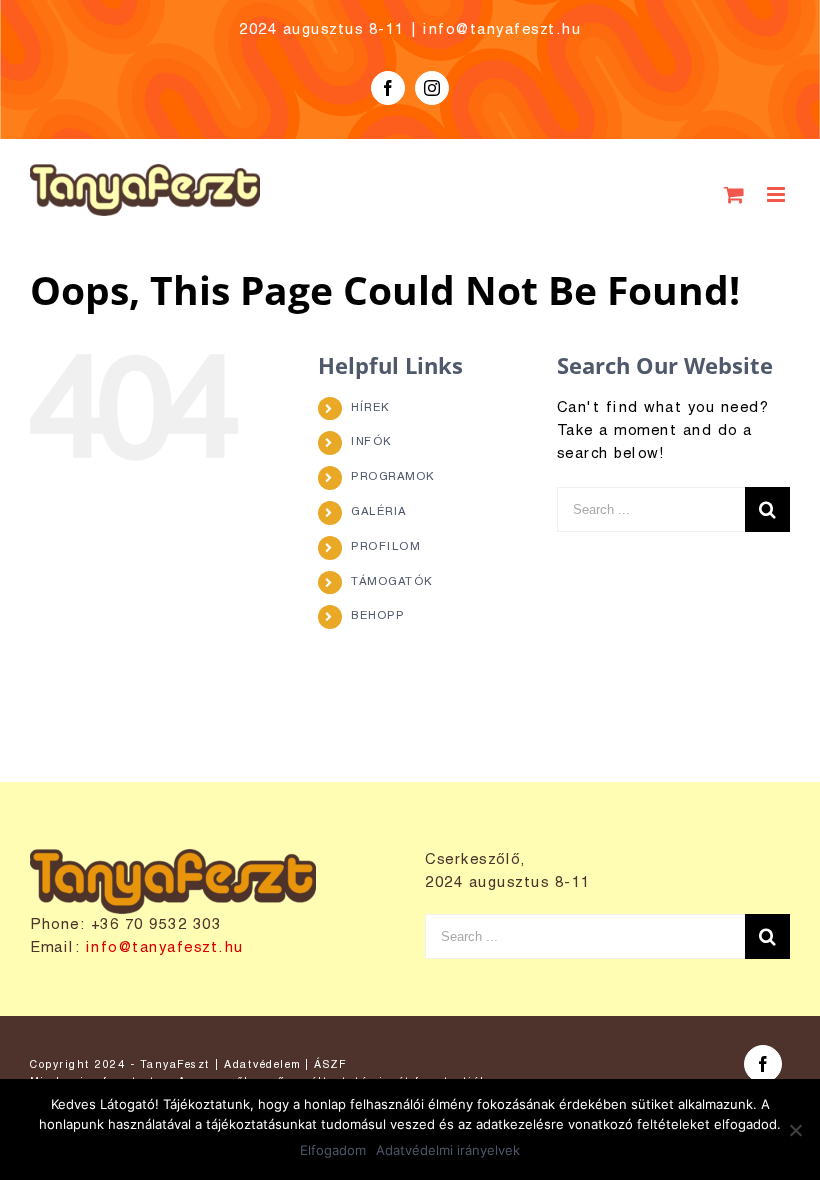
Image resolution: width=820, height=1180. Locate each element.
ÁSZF (330, 1065)
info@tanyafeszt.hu (502, 30)
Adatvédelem (262, 1065)
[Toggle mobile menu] (779, 194)
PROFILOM (385, 547)
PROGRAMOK (393, 477)
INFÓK (371, 442)
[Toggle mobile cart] (735, 194)
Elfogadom (333, 1150)
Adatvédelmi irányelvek (448, 1150)
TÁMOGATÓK (392, 582)
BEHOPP (377, 616)
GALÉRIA (379, 512)
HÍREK (370, 408)
